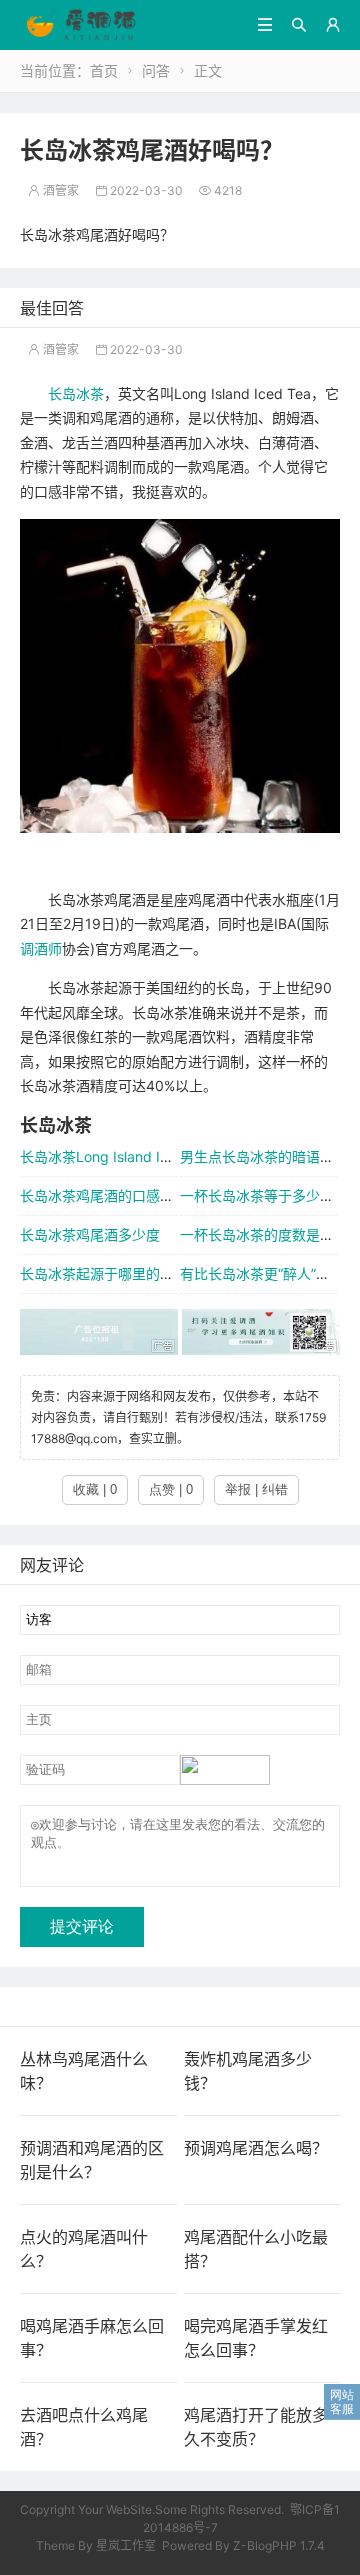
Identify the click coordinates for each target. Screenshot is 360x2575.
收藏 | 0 (95, 1489)
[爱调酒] (81, 23)
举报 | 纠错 (256, 1489)
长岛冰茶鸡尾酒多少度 (90, 1234)
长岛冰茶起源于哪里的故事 (104, 1273)
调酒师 (41, 948)
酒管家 (53, 190)
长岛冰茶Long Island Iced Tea (116, 1156)
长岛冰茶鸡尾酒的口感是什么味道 (125, 1195)
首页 (104, 70)
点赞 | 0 (171, 1489)
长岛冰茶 (76, 393)
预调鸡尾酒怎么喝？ (256, 2148)
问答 (156, 70)
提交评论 (82, 1926)
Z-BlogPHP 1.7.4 (279, 2545)
